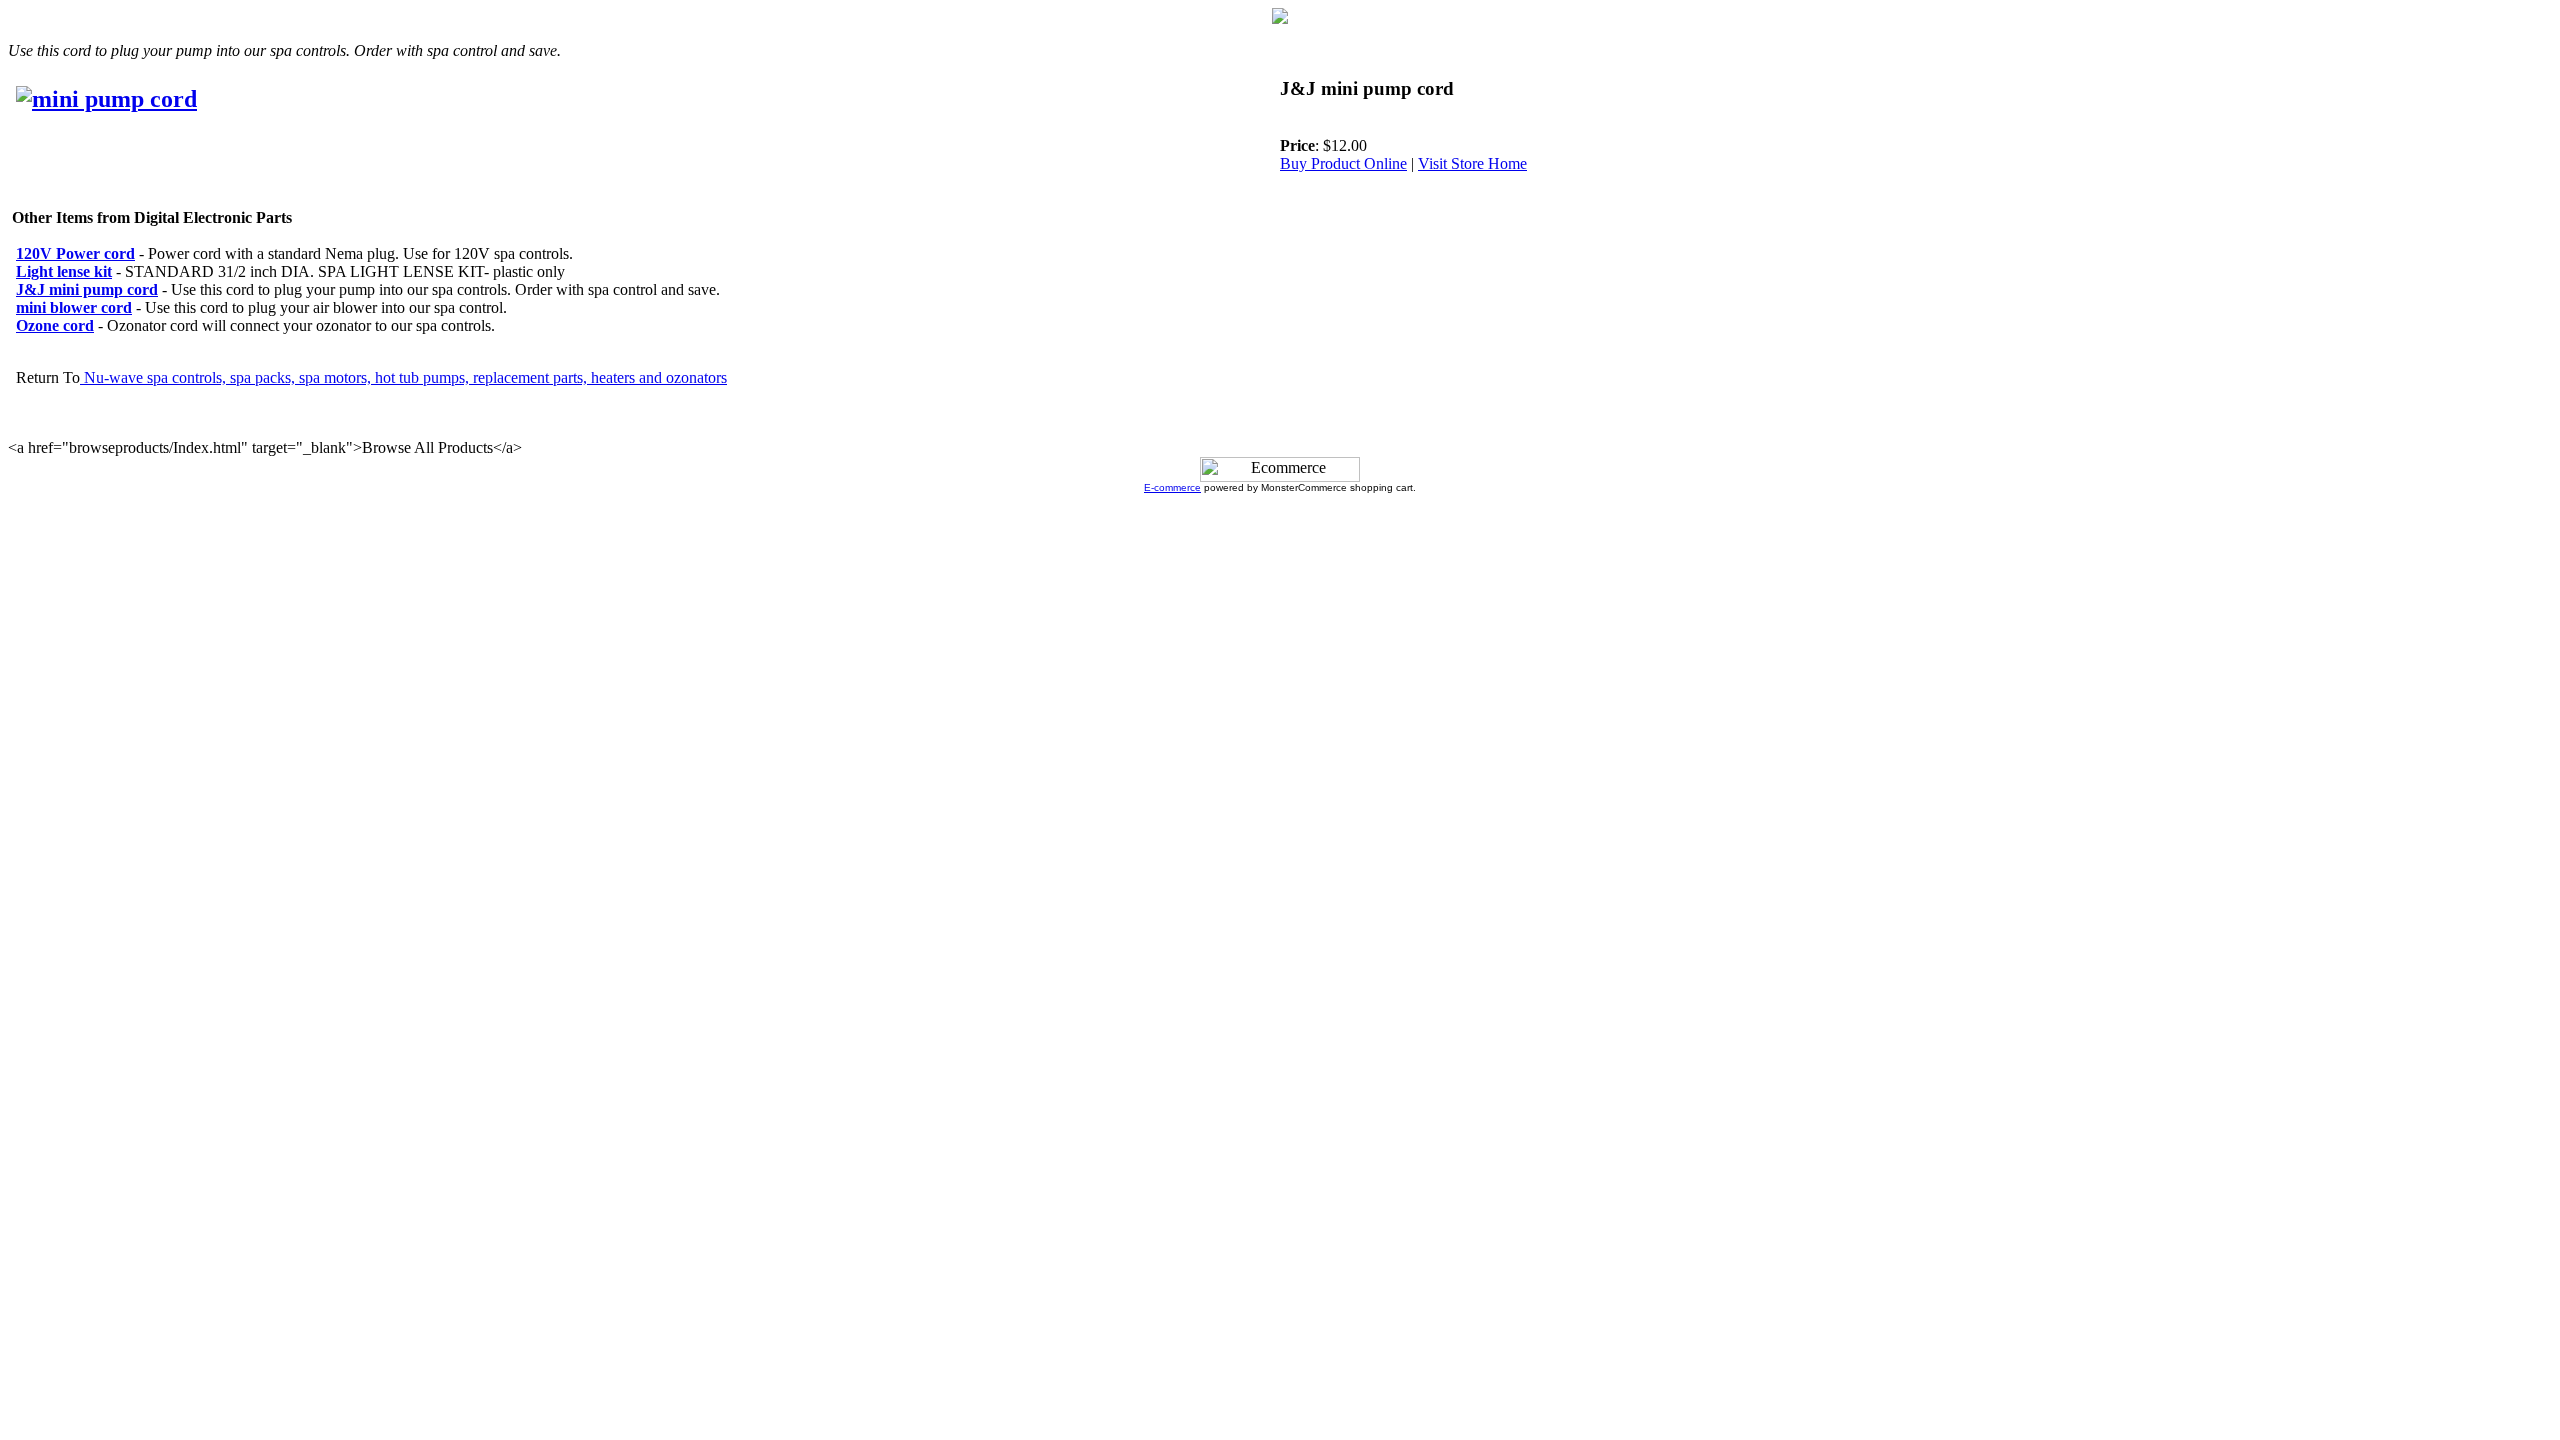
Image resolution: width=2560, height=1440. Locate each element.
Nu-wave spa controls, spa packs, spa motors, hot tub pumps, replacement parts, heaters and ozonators (403, 377)
